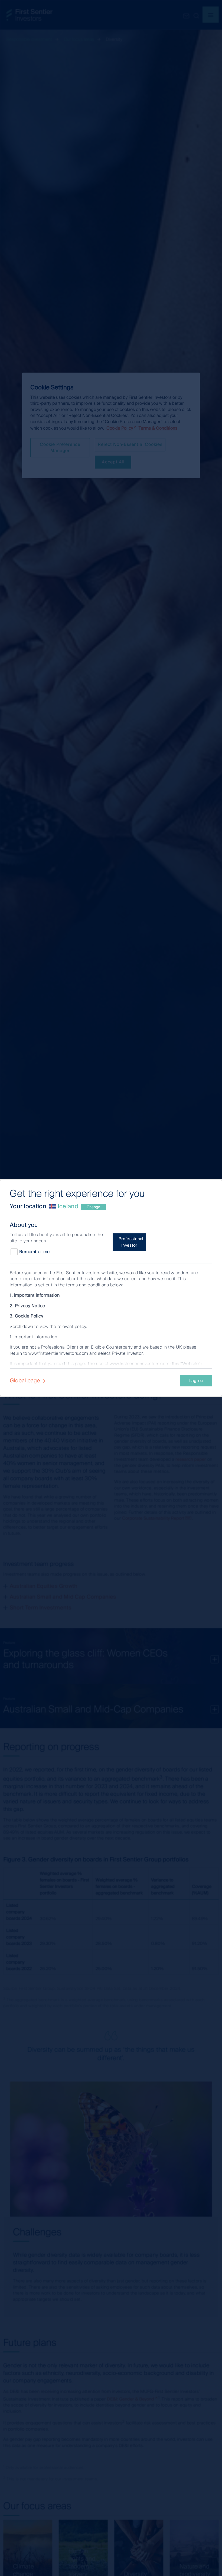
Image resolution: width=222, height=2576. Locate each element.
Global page (26, 1380)
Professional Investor (131, 1242)
